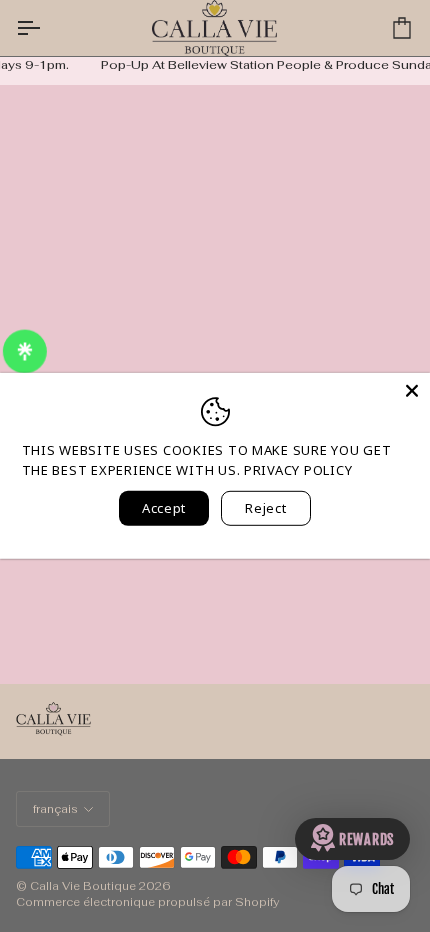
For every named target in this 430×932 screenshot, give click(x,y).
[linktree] (26, 353)
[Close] (412, 391)
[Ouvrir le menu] (46, 28)
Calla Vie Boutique (83, 886)
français (55, 809)
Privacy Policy (298, 469)
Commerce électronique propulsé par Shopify (147, 902)
